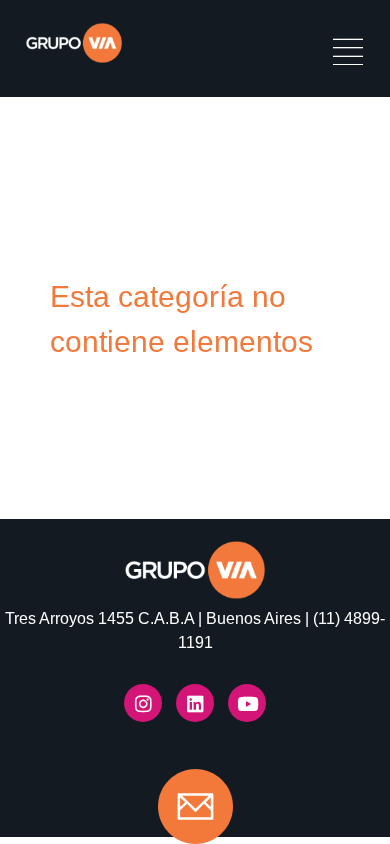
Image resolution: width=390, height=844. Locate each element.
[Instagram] (143, 703)
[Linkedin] (195, 703)
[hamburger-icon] (347, 54)
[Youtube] (247, 703)
